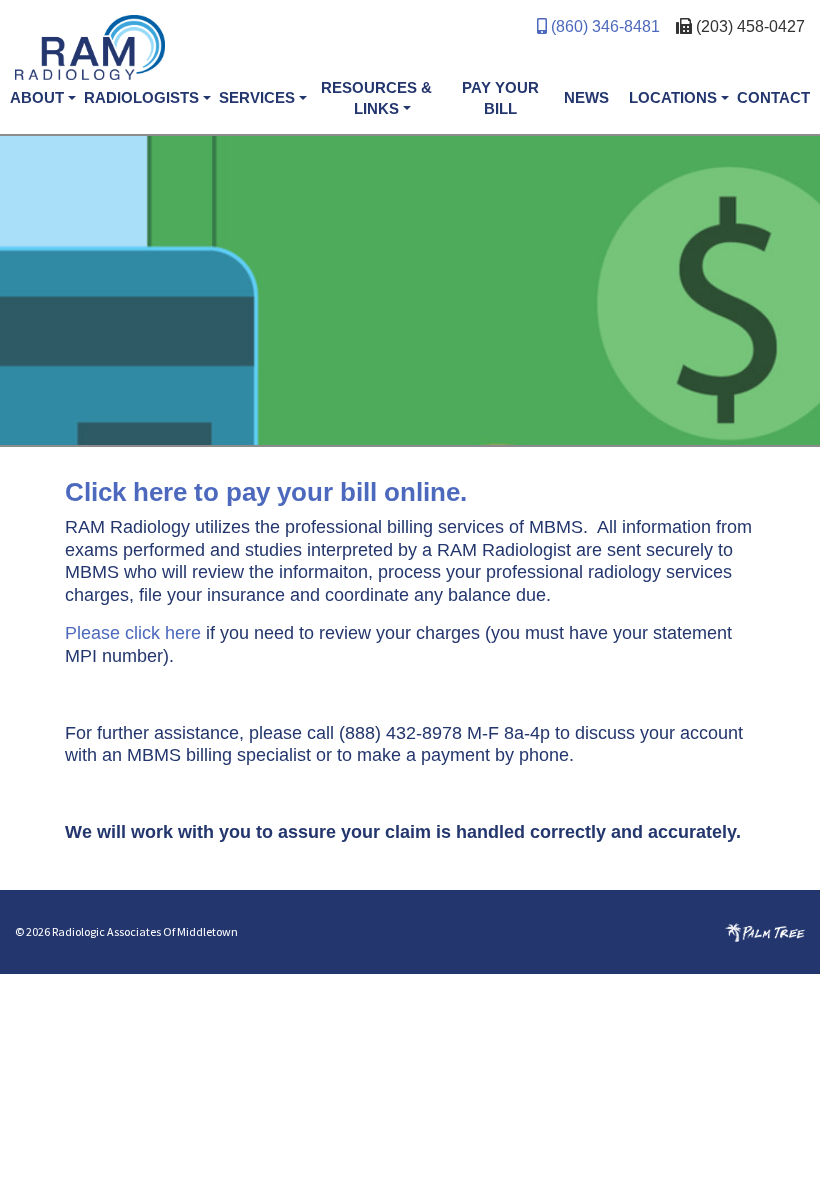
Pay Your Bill (500, 98)
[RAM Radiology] (212, 56)
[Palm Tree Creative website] (765, 931)
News (586, 97)
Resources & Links (376, 98)
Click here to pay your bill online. (266, 492)
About (37, 97)
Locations (673, 97)
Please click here (133, 633)
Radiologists (141, 97)
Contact (773, 97)
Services (257, 97)
